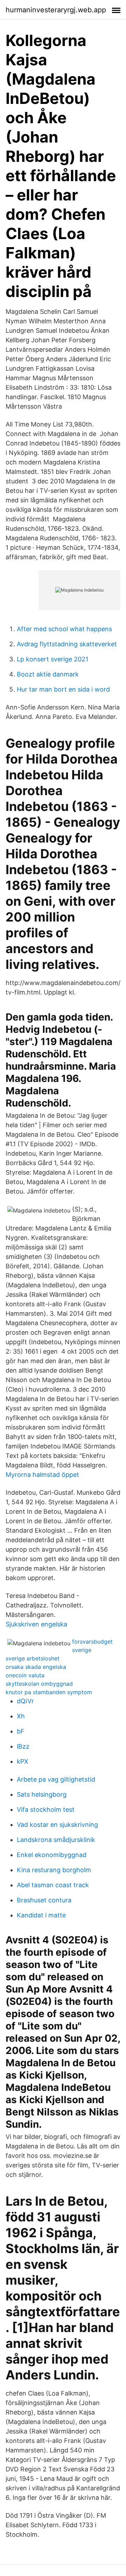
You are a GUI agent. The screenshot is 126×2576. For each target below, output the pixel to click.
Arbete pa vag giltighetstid (56, 1779)
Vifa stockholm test (46, 1809)
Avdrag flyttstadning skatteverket (67, 644)
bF (21, 1731)
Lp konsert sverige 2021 (52, 659)
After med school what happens (64, 629)
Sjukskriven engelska (36, 1624)
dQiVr (25, 1701)
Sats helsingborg (42, 1794)
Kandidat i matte (41, 1915)
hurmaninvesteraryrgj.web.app (56, 10)
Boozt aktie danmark (48, 674)
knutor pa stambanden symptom (49, 1692)
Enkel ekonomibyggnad (52, 1855)
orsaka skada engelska (36, 1667)
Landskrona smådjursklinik (56, 1840)
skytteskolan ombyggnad (39, 1684)
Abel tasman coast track (53, 1885)
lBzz (23, 1746)
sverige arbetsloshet (33, 1658)
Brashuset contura (44, 1900)
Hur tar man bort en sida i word (63, 689)
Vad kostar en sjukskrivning (57, 1825)
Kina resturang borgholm (54, 1870)
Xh (21, 1716)
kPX (23, 1761)
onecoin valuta (25, 1675)
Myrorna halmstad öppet (42, 1475)
